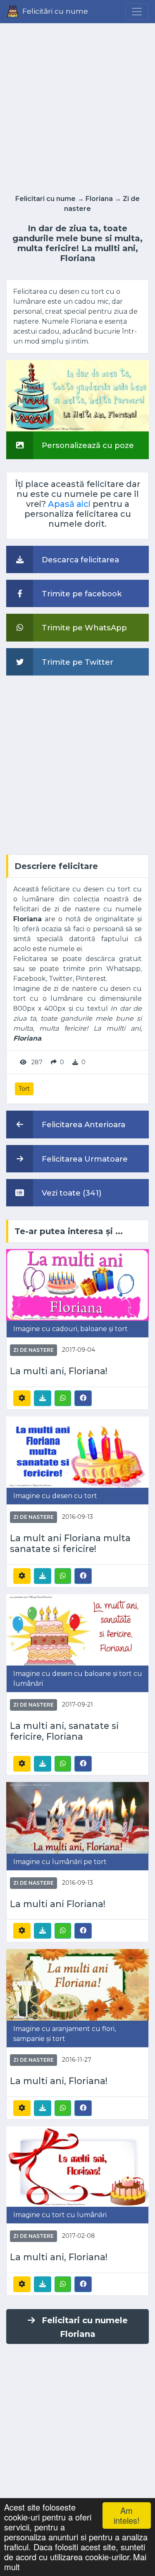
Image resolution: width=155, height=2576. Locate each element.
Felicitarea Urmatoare (84, 1159)
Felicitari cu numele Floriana (85, 2327)
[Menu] (137, 12)
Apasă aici (69, 504)
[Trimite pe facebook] (83, 1398)
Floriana (99, 199)
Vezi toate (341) (71, 1193)
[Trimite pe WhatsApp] (63, 1398)
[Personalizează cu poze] (77, 395)
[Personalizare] (22, 1398)
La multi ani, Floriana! (59, 1371)
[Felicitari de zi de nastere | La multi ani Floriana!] (77, 1817)
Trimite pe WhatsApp (83, 628)
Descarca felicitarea (79, 560)
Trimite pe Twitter (76, 662)
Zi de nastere (33, 1350)
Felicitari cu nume (45, 199)
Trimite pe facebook (81, 594)
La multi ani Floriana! (58, 1904)
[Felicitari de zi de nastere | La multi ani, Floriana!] (77, 1284)
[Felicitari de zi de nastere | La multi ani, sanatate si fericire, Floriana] (77, 1629)
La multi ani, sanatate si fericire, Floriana (64, 1731)
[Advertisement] (77, 106)
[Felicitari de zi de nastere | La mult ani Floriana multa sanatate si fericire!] (77, 1451)
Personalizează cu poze (87, 445)
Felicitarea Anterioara (82, 1125)
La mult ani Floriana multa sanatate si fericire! (70, 1543)
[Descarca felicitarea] (43, 1398)
